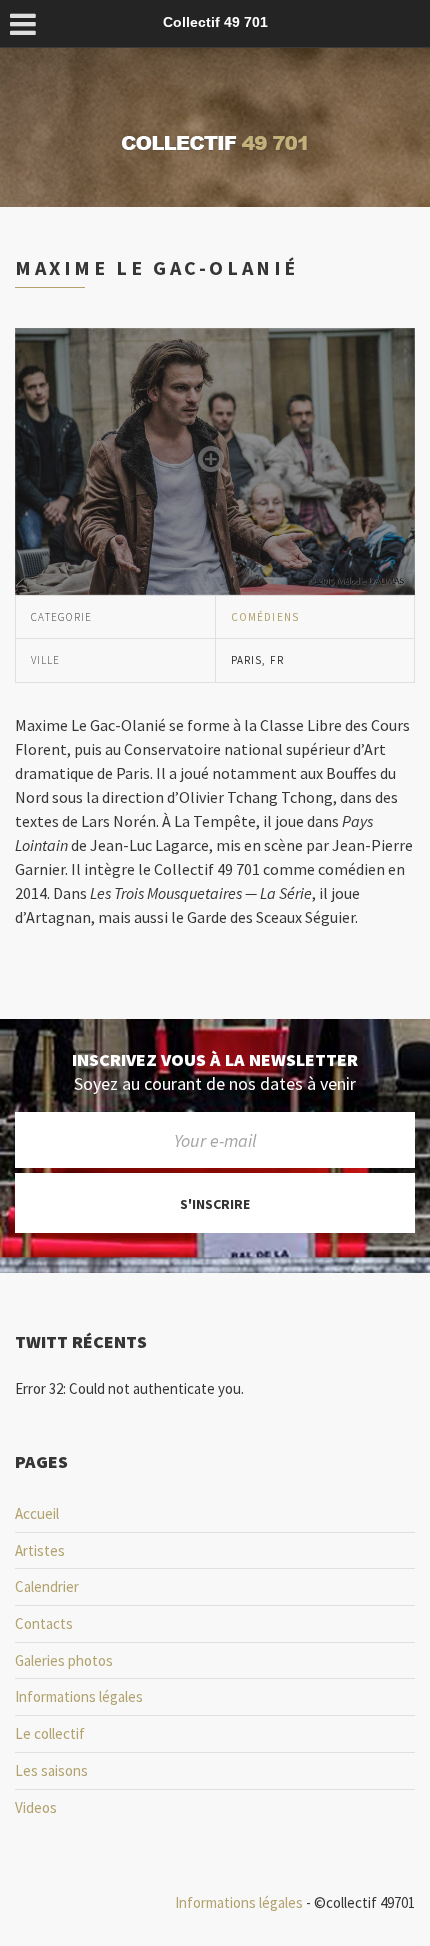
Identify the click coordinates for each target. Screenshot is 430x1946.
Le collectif (50, 1733)
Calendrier (47, 1586)
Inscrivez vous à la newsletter (215, 1060)
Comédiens (265, 617)
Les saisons (51, 1770)
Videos (36, 1807)
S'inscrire (215, 1204)
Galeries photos (64, 1660)
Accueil (37, 1513)
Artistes (40, 1550)
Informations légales (79, 1696)
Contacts (44, 1623)
